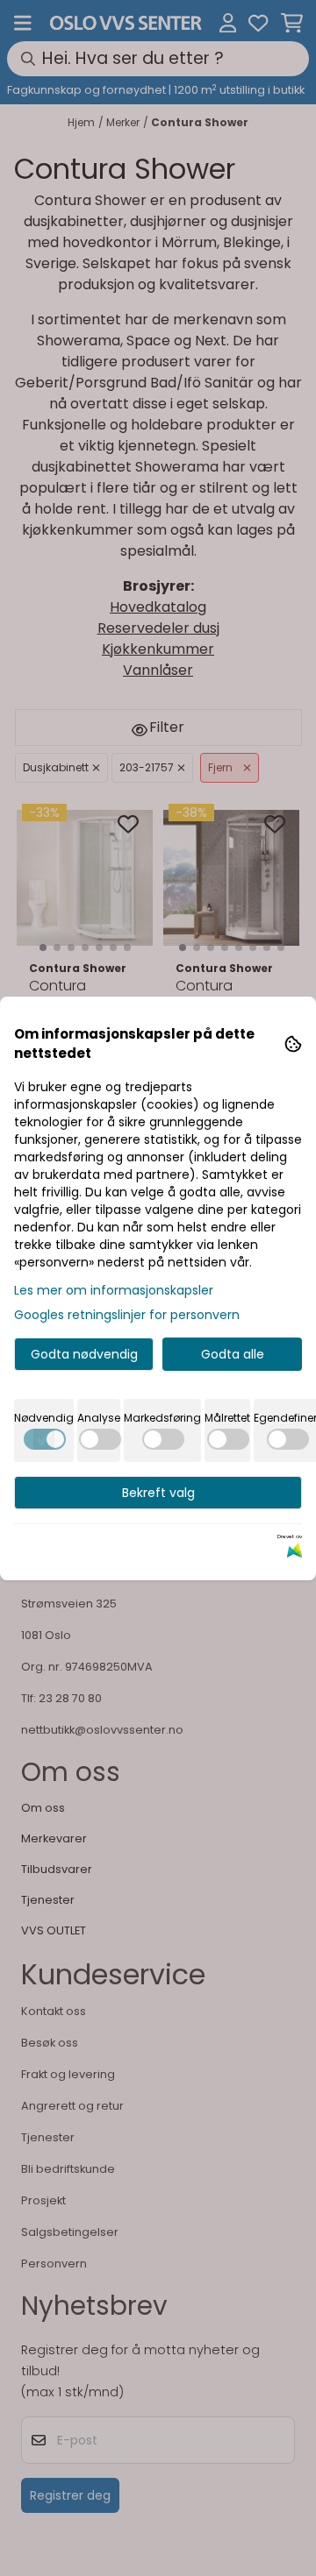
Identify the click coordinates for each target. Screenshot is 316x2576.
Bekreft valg (158, 1493)
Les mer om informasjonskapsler (114, 1290)
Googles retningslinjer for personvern (127, 1315)
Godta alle (233, 1354)
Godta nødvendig (84, 1354)
